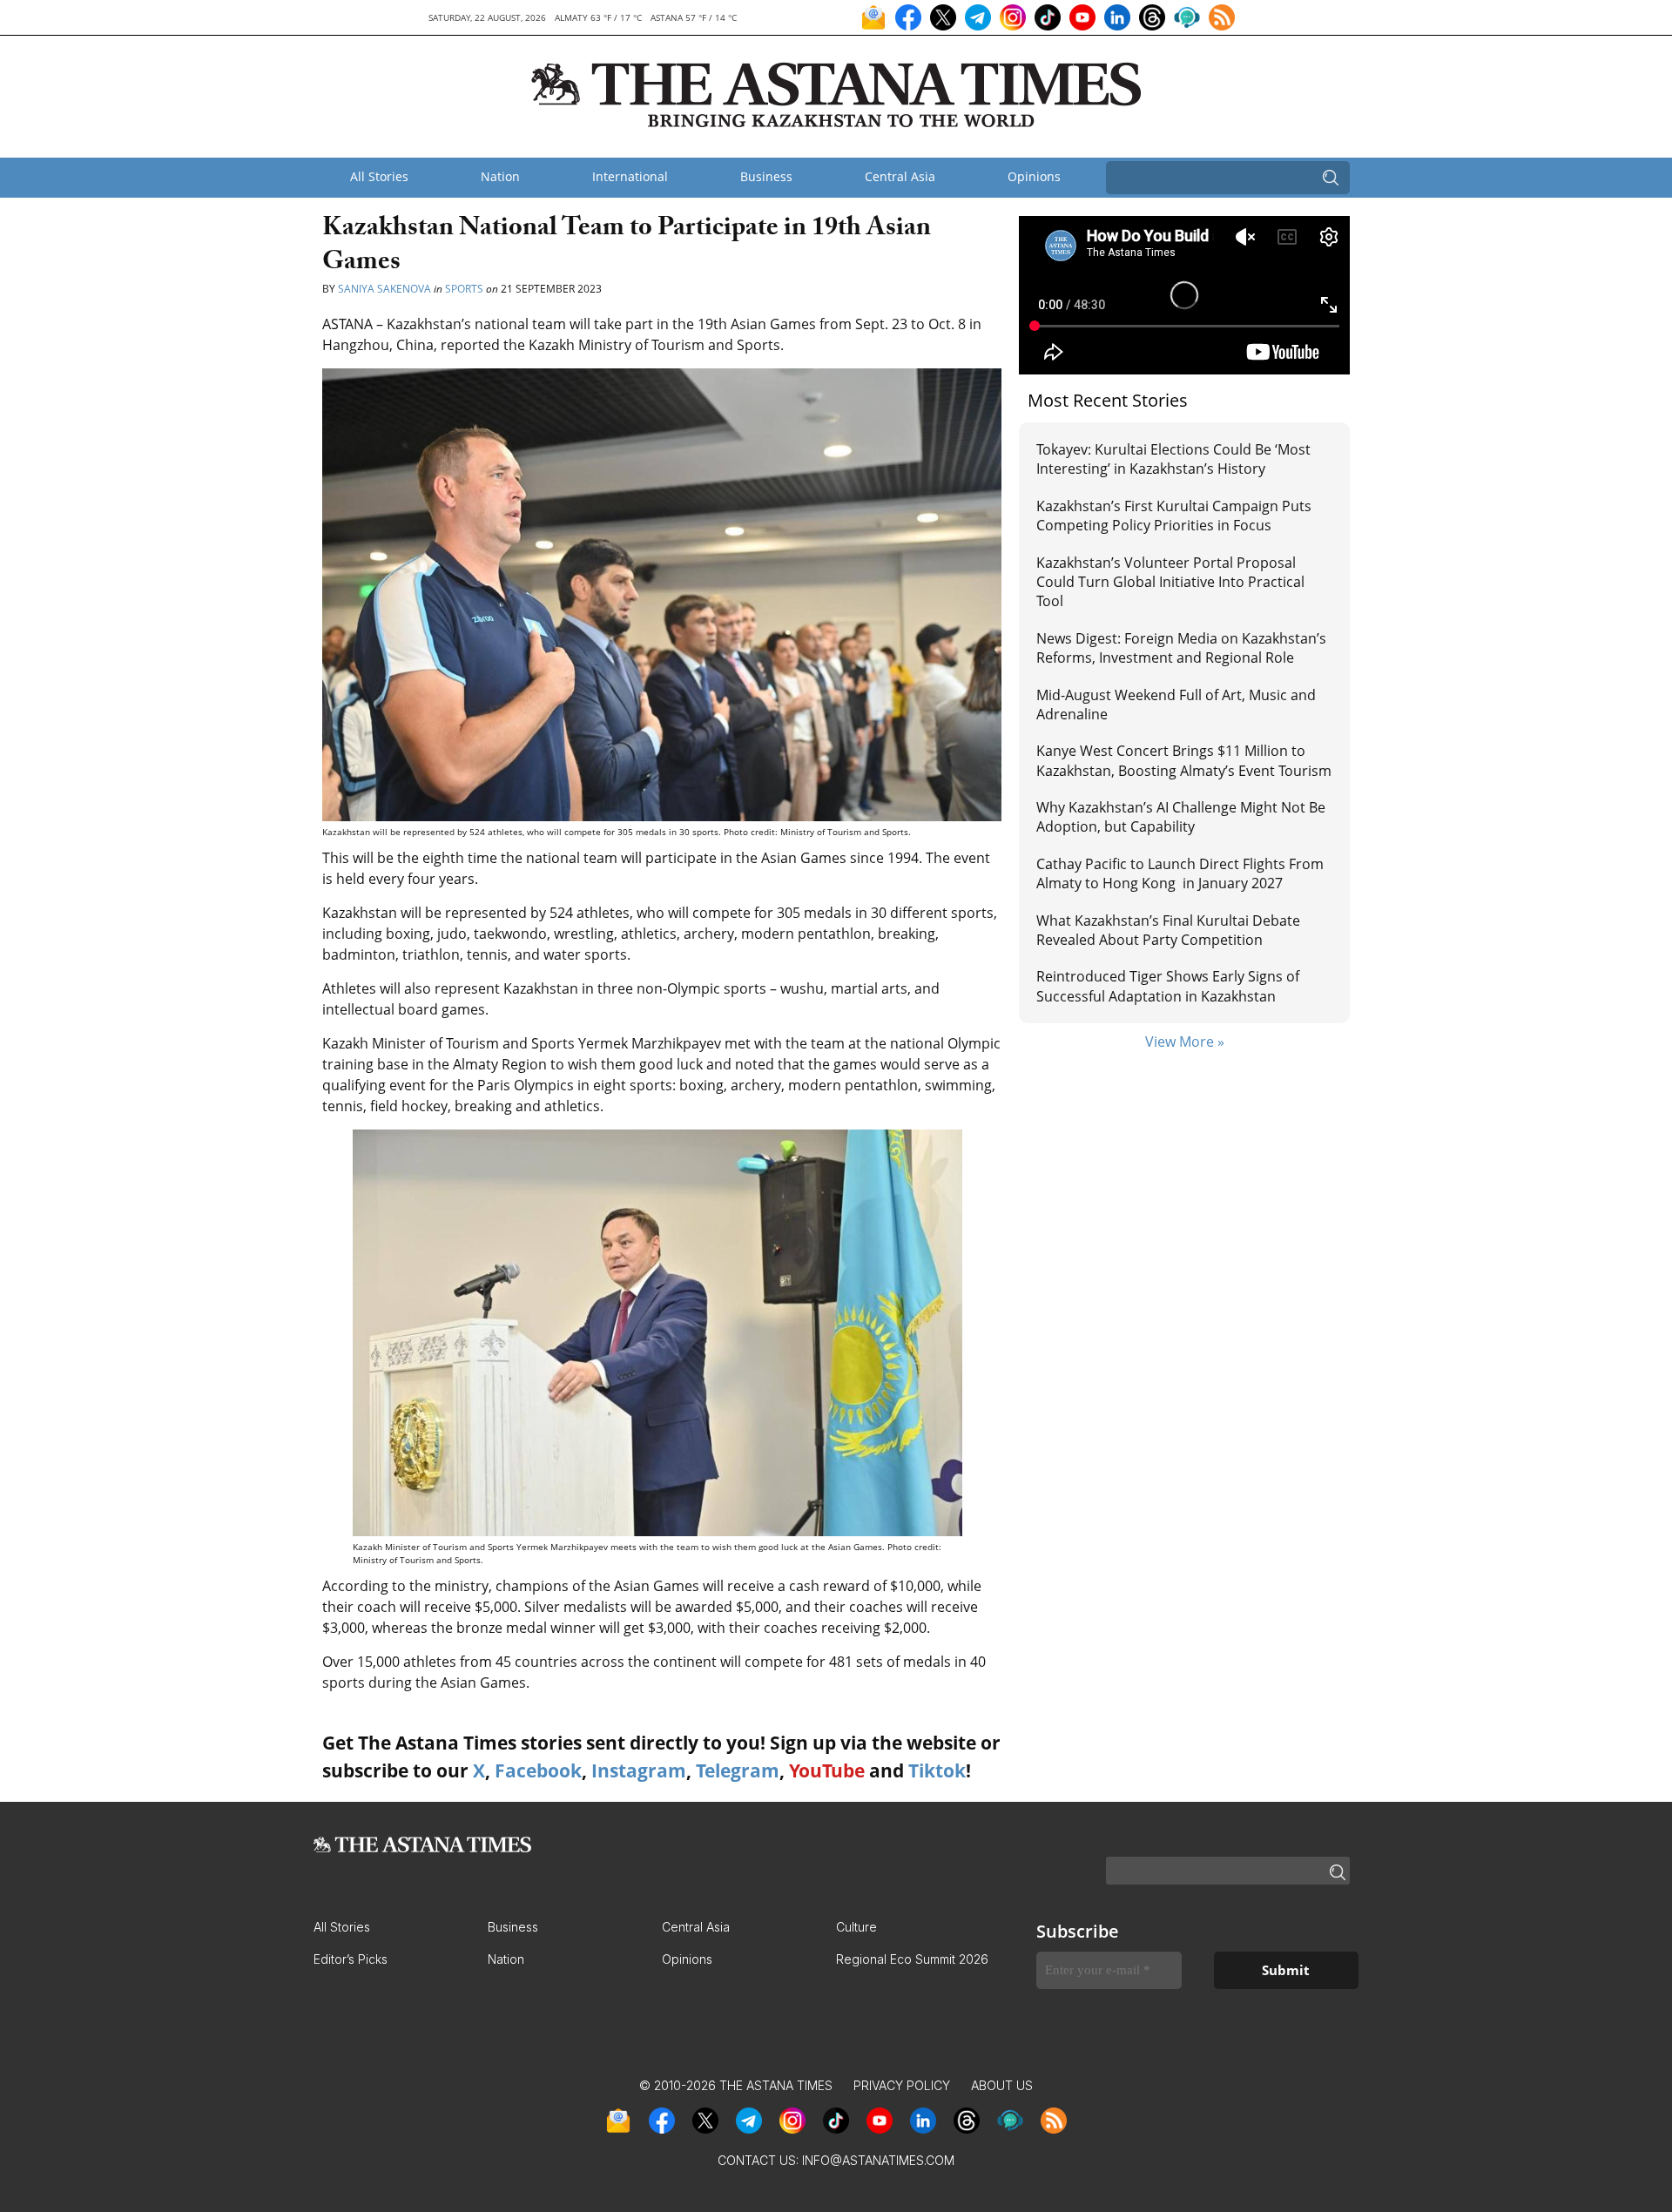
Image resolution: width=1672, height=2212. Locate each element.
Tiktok (937, 1770)
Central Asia (900, 176)
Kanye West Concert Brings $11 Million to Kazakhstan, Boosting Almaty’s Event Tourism (1184, 760)
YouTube (827, 1770)
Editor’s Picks (351, 1959)
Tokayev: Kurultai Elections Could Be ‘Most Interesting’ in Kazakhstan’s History (1173, 459)
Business (766, 176)
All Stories (379, 176)
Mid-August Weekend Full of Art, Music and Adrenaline (1176, 705)
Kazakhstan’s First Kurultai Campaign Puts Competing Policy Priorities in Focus (1174, 516)
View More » (1185, 1042)
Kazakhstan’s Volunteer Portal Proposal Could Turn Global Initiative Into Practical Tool (1170, 582)
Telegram (738, 1770)
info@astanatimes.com (878, 2160)
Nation (500, 176)
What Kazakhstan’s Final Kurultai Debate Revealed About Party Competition (1168, 930)
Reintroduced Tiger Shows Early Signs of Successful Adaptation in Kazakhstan (1168, 986)
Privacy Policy (902, 2085)
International (630, 176)
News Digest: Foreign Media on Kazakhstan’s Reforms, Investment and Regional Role (1181, 648)
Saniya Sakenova (384, 289)
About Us (1002, 2085)
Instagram (639, 1770)
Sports (464, 289)
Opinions (1034, 176)
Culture (856, 1927)
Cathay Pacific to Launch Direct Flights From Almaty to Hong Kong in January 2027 (1180, 873)
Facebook (538, 1770)
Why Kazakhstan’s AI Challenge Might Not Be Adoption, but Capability (1181, 817)
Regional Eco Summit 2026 (912, 1959)
